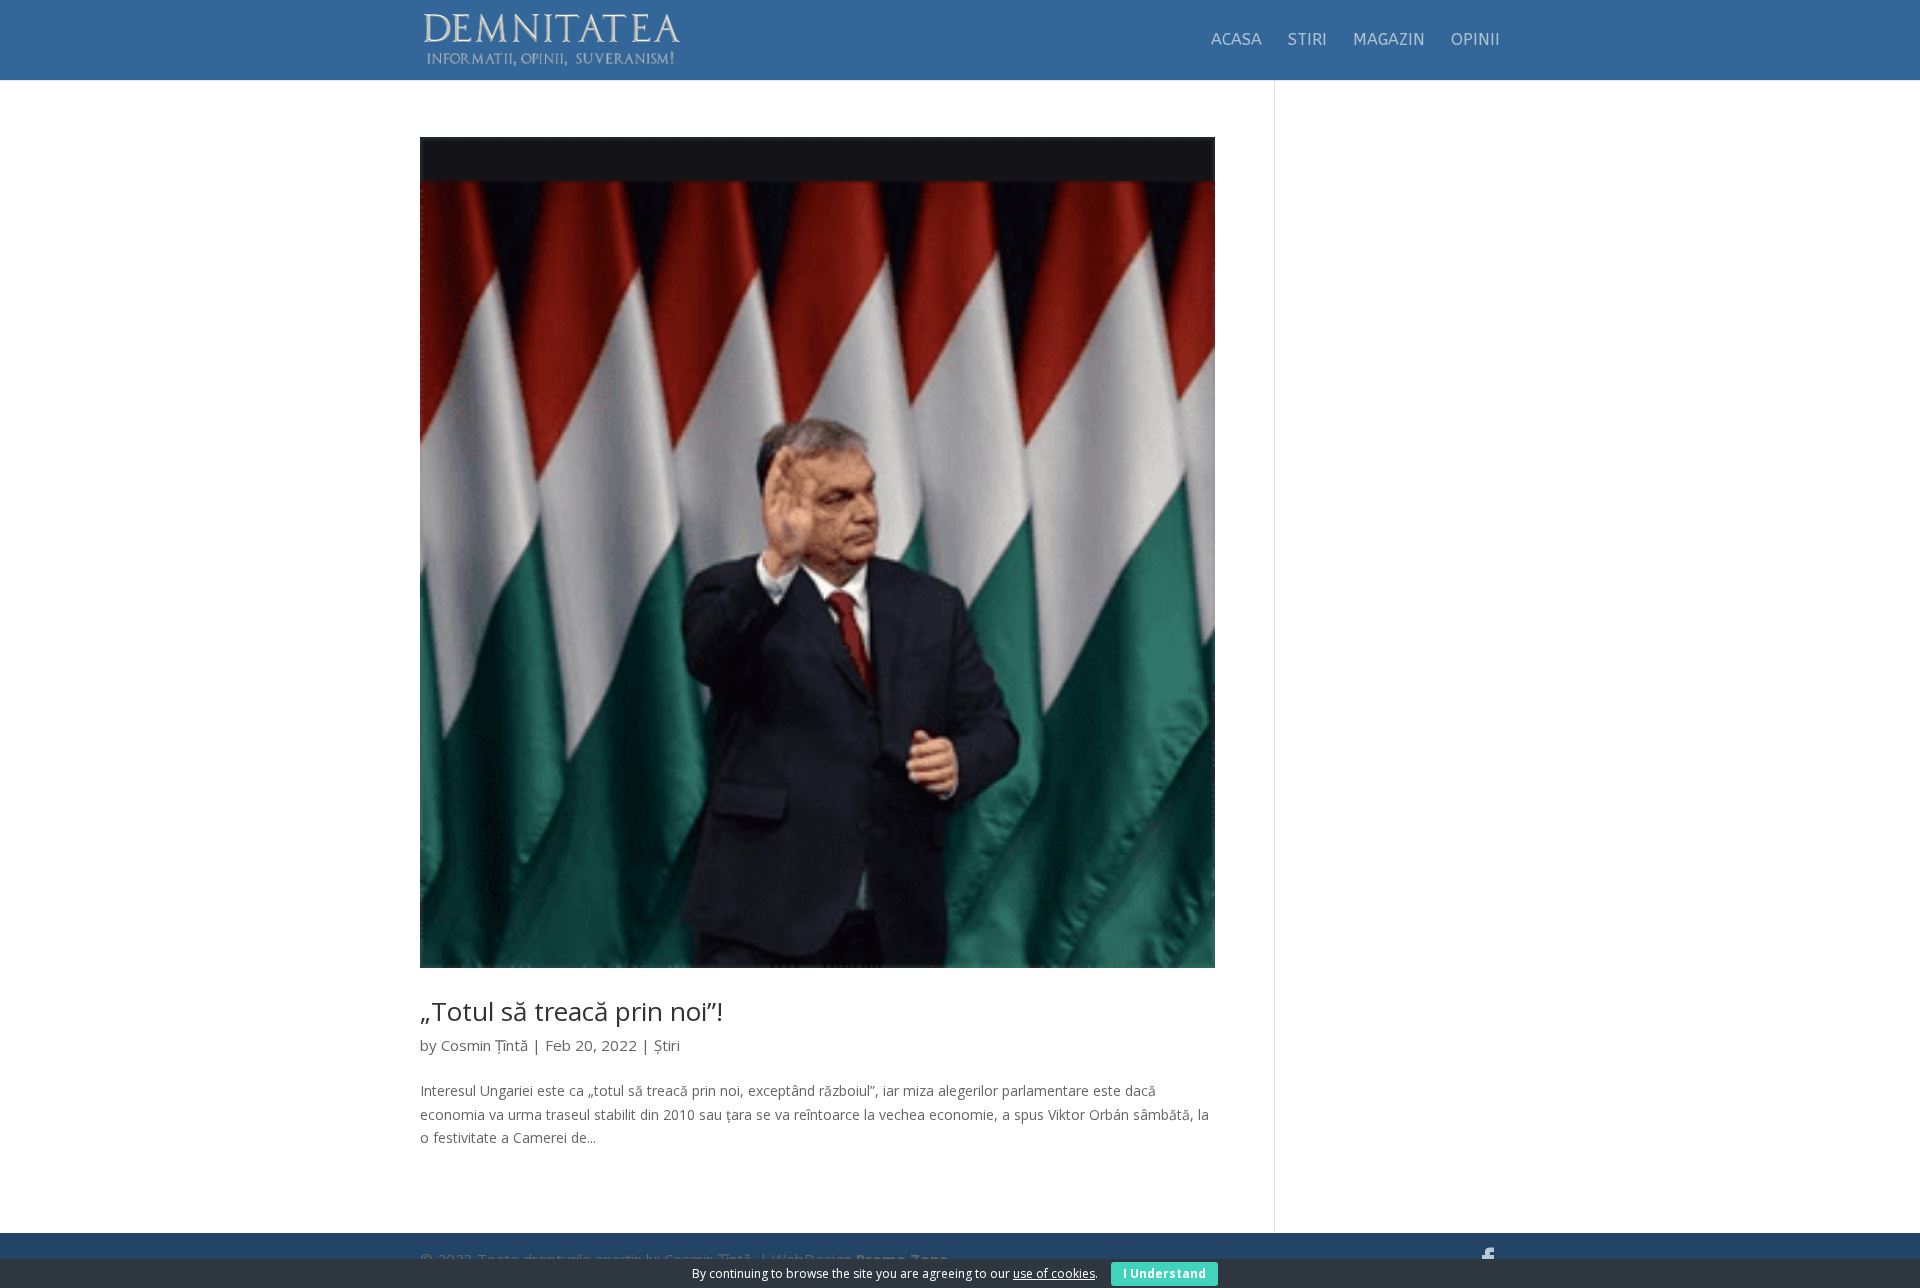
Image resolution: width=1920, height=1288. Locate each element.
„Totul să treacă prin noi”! (571, 1011)
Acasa (1236, 41)
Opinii (1475, 41)
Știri (667, 1045)
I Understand (1164, 1273)
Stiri (1307, 41)
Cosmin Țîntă (484, 1045)
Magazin (1389, 41)
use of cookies (1054, 1273)
